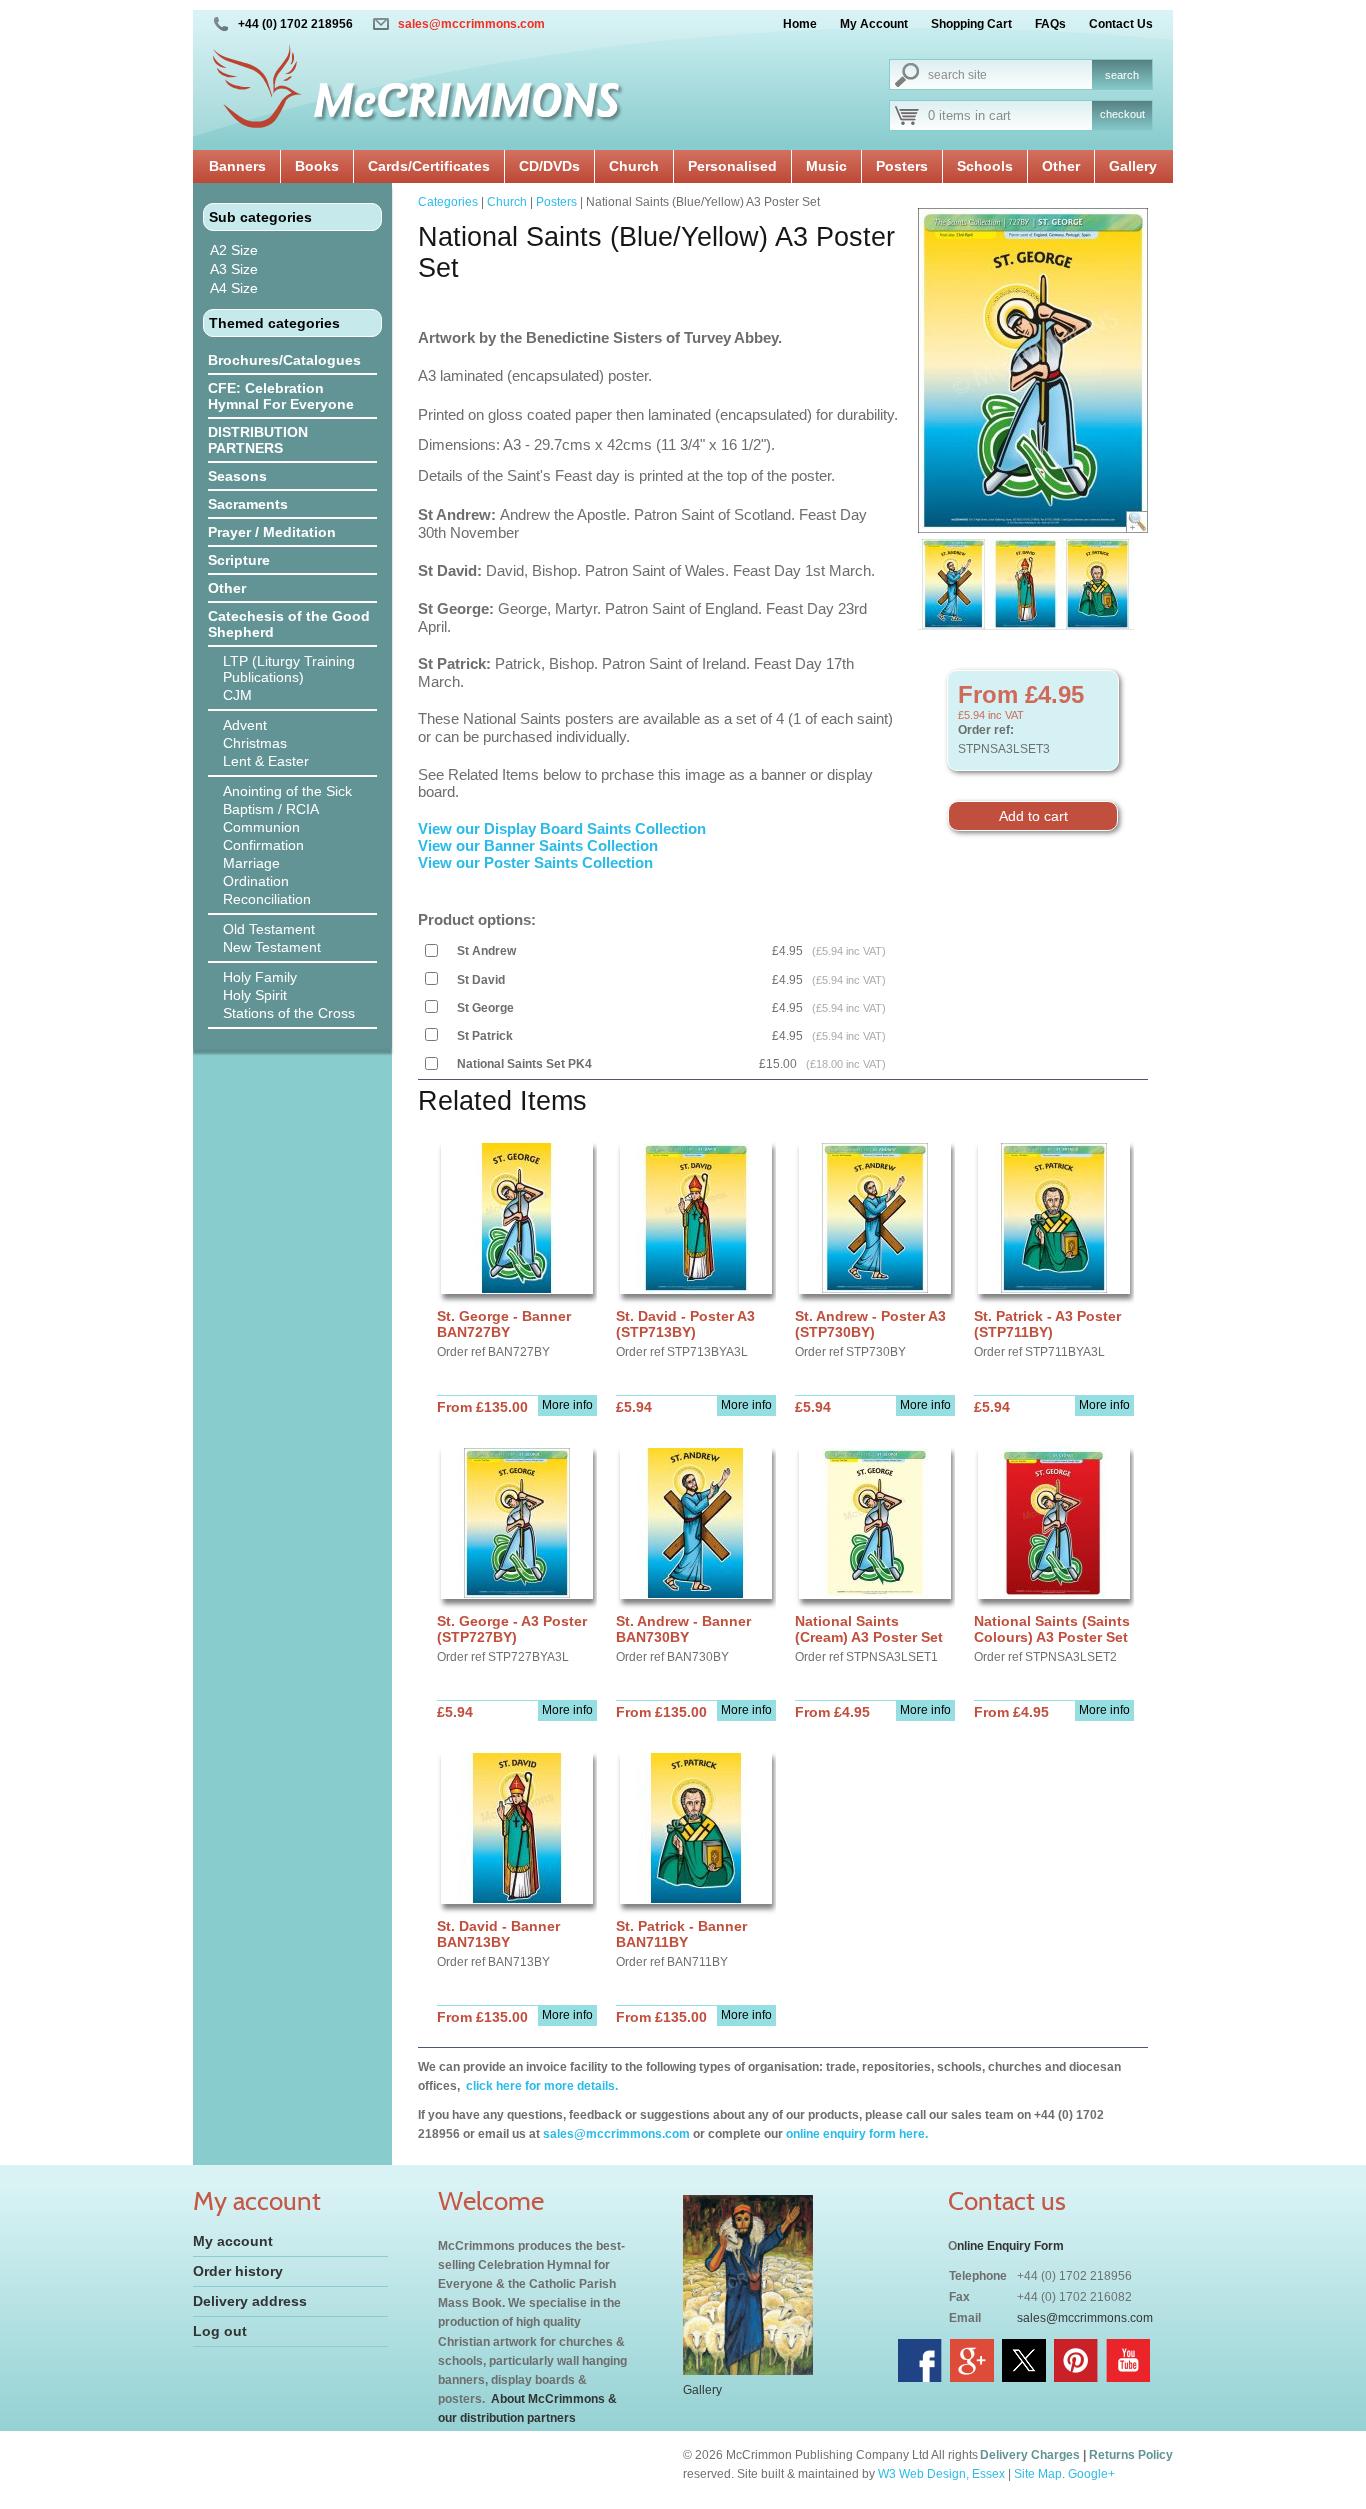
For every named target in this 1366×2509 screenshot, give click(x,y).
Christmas (255, 743)
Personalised (732, 166)
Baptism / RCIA (271, 809)
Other (1061, 166)
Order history (238, 2271)
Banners (237, 166)
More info (567, 1405)
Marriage (251, 863)
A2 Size (234, 250)
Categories (448, 202)
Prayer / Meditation (272, 532)
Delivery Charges (1030, 2455)
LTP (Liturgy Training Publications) (289, 669)
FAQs (1050, 24)
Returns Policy (1131, 2455)
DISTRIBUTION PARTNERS (258, 440)
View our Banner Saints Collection (540, 845)
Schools (985, 166)
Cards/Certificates (429, 166)
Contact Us (1121, 24)
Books (317, 166)
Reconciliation (267, 899)
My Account (874, 24)
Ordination (256, 881)
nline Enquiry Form (1010, 2246)
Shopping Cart (971, 24)
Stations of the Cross (289, 1013)
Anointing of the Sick (287, 791)
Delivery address (250, 2301)
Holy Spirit (255, 995)
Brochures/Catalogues (284, 360)
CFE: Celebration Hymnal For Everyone (281, 396)
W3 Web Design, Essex (941, 2474)
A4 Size (234, 288)
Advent (245, 725)
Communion (261, 827)
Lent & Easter (266, 761)
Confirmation (263, 845)
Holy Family (260, 977)
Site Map (1038, 2474)
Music (826, 166)
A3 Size (234, 269)
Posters (902, 166)
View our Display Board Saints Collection (562, 828)
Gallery (1133, 166)
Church (634, 166)
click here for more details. (540, 2086)
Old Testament (269, 929)
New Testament (272, 947)
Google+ (1091, 2474)
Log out (220, 2331)
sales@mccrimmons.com (471, 24)
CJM (237, 695)
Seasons (237, 476)
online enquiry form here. (857, 2134)
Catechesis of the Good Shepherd (289, 624)
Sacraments (248, 504)
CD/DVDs (549, 166)
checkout (1122, 114)
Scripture (239, 560)
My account (233, 2241)
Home (800, 24)
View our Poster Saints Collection (535, 862)
